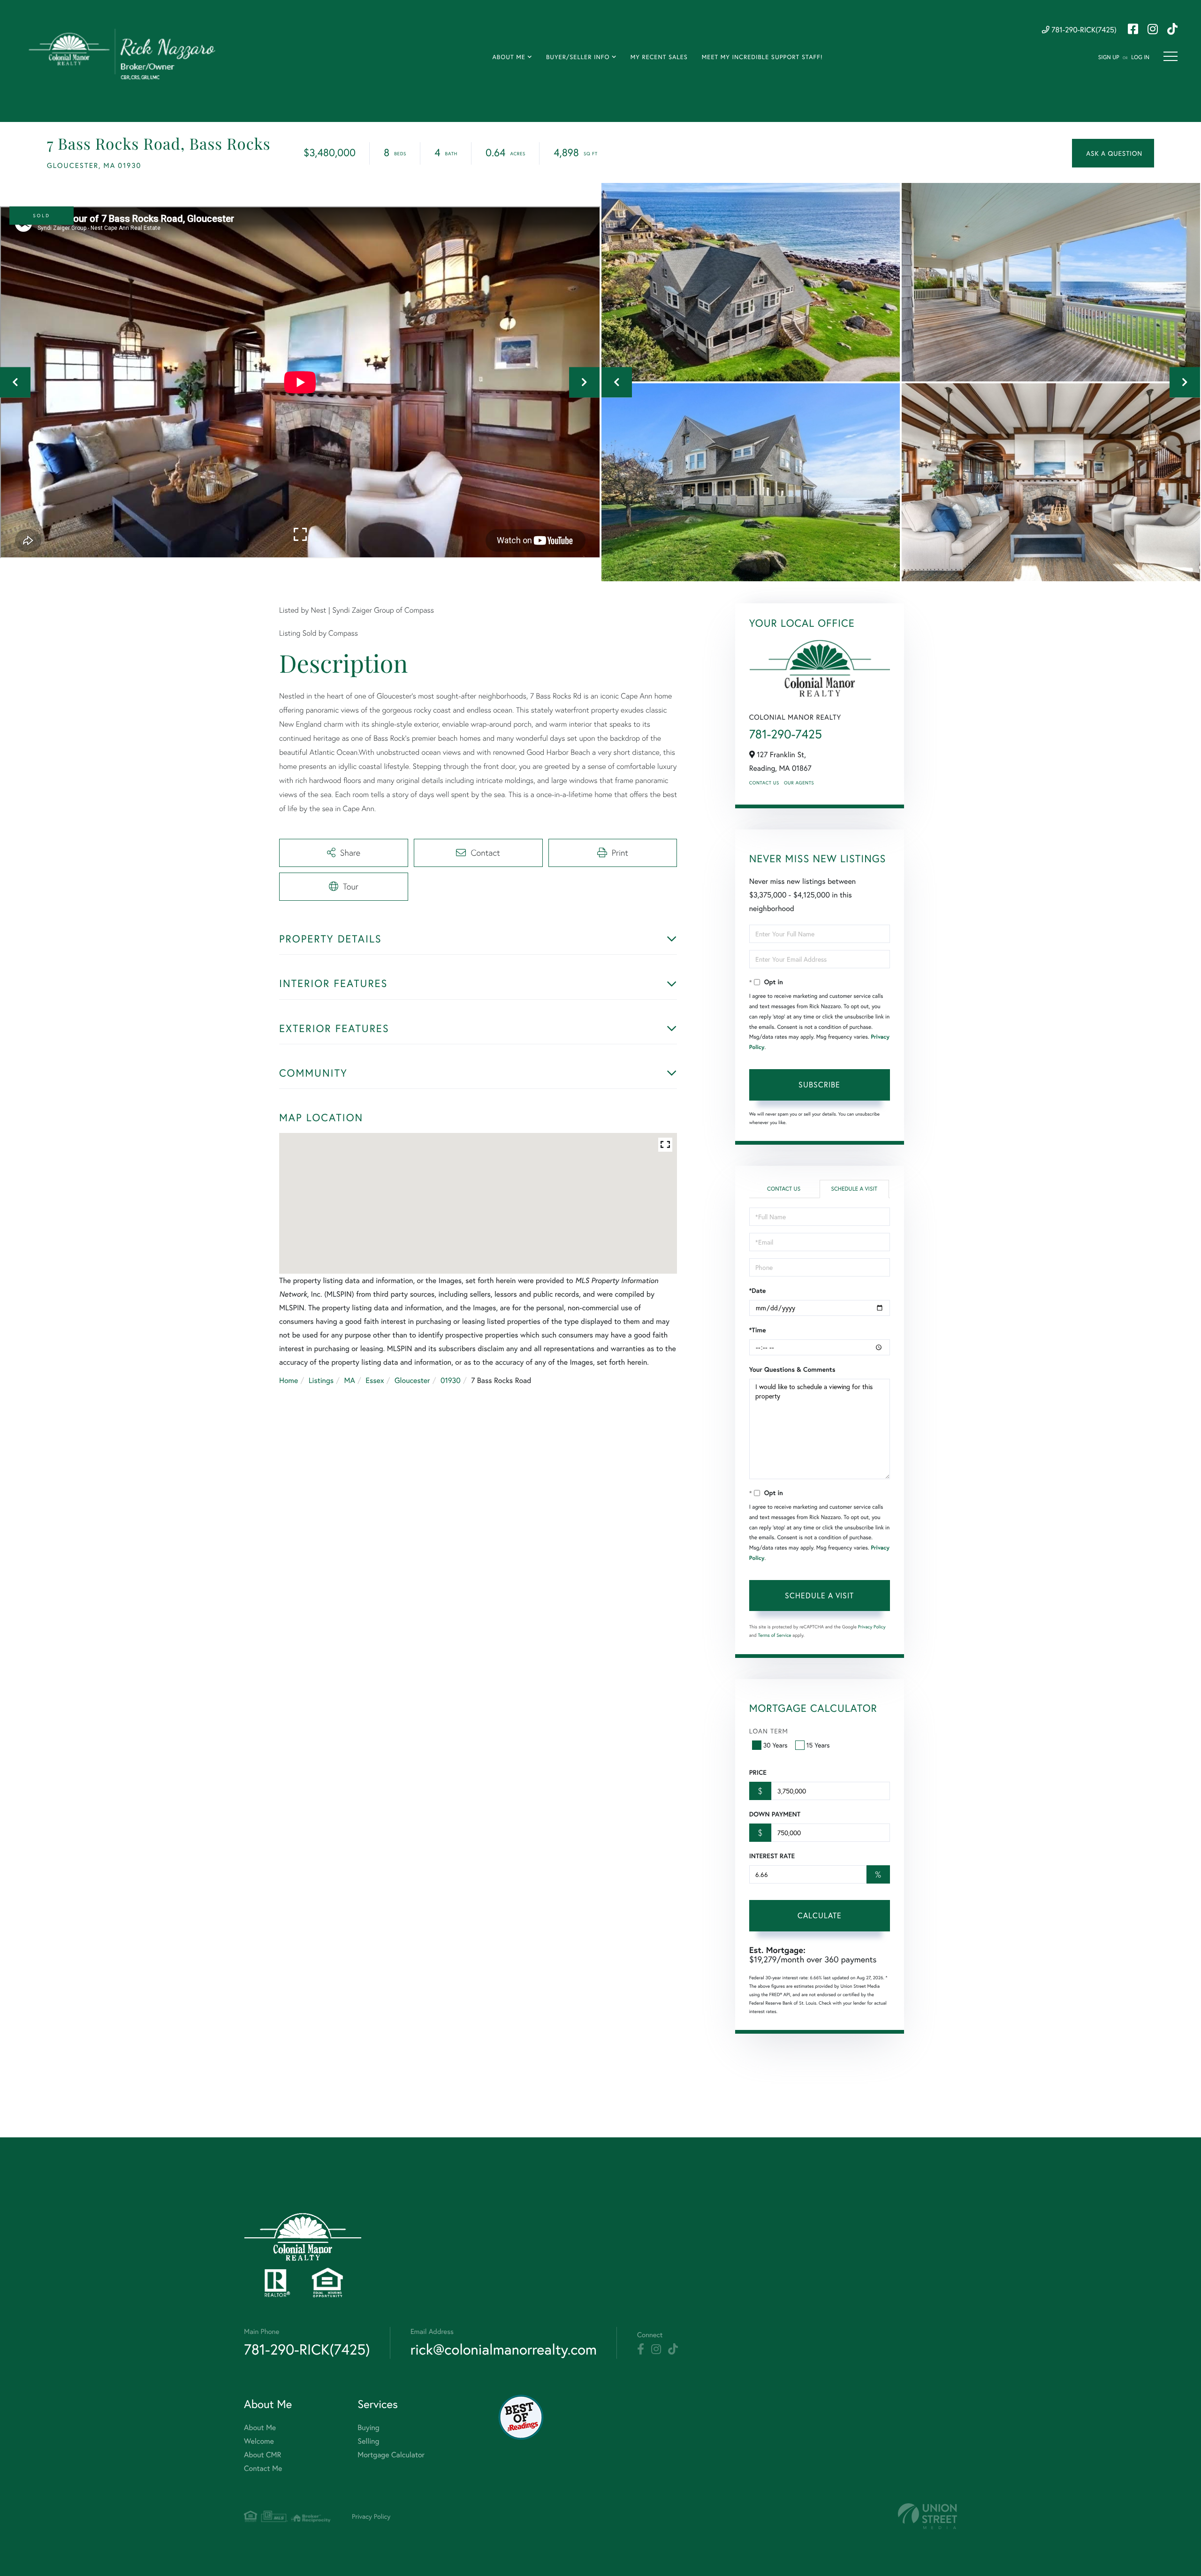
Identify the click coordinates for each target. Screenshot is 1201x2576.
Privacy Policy (872, 1627)
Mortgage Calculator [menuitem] (391, 2455)
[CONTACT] (1113, 153)
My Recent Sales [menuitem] (659, 57)
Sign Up (1109, 57)
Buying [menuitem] (368, 2428)
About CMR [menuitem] (262, 2455)
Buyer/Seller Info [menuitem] (578, 57)
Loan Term (769, 1731)
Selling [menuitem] (368, 2441)
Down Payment (775, 1814)
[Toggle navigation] (1171, 56)
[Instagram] (656, 2349)
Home (289, 1380)
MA (350, 1380)
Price (758, 1772)
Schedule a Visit (854, 1189)
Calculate (820, 1915)
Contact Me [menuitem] (263, 2468)
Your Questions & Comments (792, 1369)
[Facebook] (641, 2349)
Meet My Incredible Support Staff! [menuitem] (762, 57)
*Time (758, 1330)
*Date (758, 1291)
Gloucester (412, 1380)
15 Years (818, 1745)
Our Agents (799, 783)
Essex (375, 1380)
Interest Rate (772, 1856)
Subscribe (819, 1084)
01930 (451, 1380)
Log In (1140, 57)
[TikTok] (673, 2349)
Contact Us (764, 783)
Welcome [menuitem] (259, 2441)
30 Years (775, 1745)
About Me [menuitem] (509, 57)
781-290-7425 (786, 734)
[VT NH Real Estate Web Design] (927, 2516)
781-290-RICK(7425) (1083, 30)
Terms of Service (775, 1635)
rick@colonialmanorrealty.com (504, 2349)
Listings (321, 1380)
